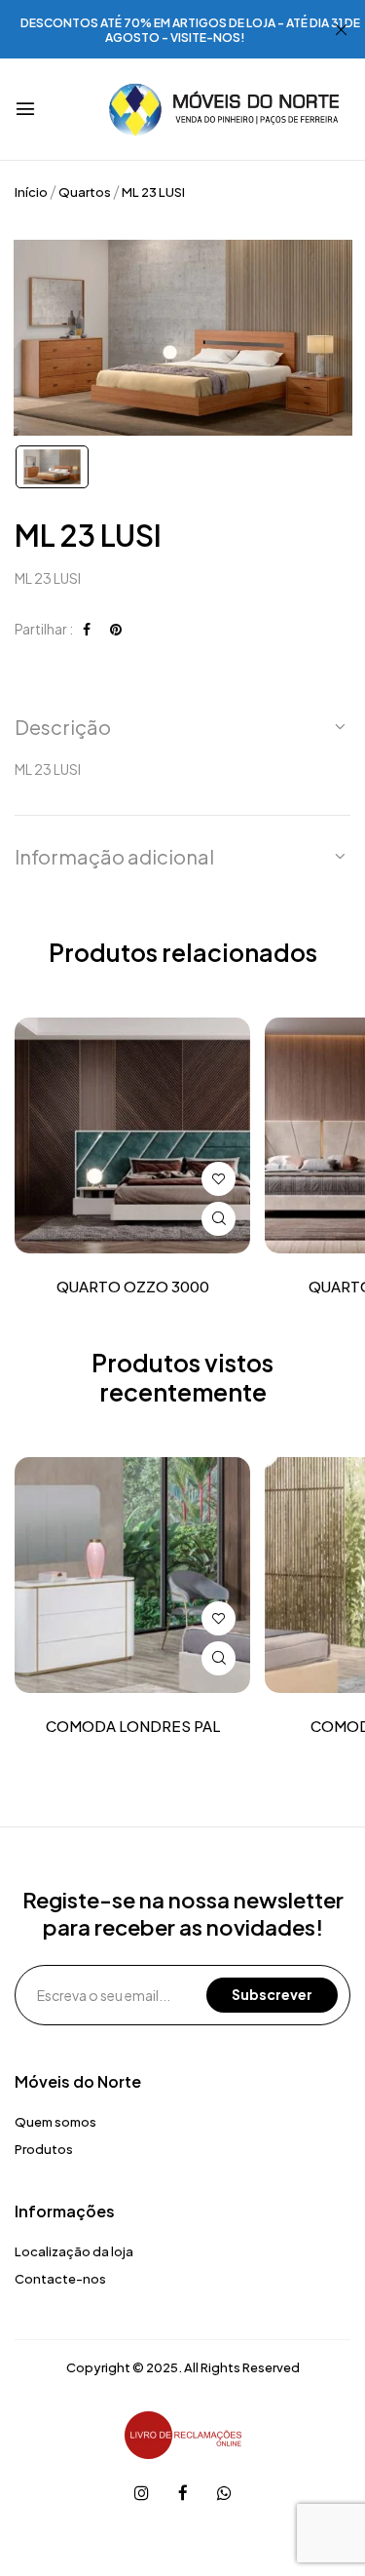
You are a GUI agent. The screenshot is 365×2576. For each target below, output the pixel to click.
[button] (182, 727)
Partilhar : (44, 629)
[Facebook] (87, 629)
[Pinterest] (116, 629)
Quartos (85, 192)
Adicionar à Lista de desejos (219, 1179)
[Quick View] (219, 1219)
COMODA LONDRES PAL (133, 1726)
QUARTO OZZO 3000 (133, 1287)
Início (31, 192)
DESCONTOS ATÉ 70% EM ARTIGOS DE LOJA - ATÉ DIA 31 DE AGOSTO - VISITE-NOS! (190, 30)
